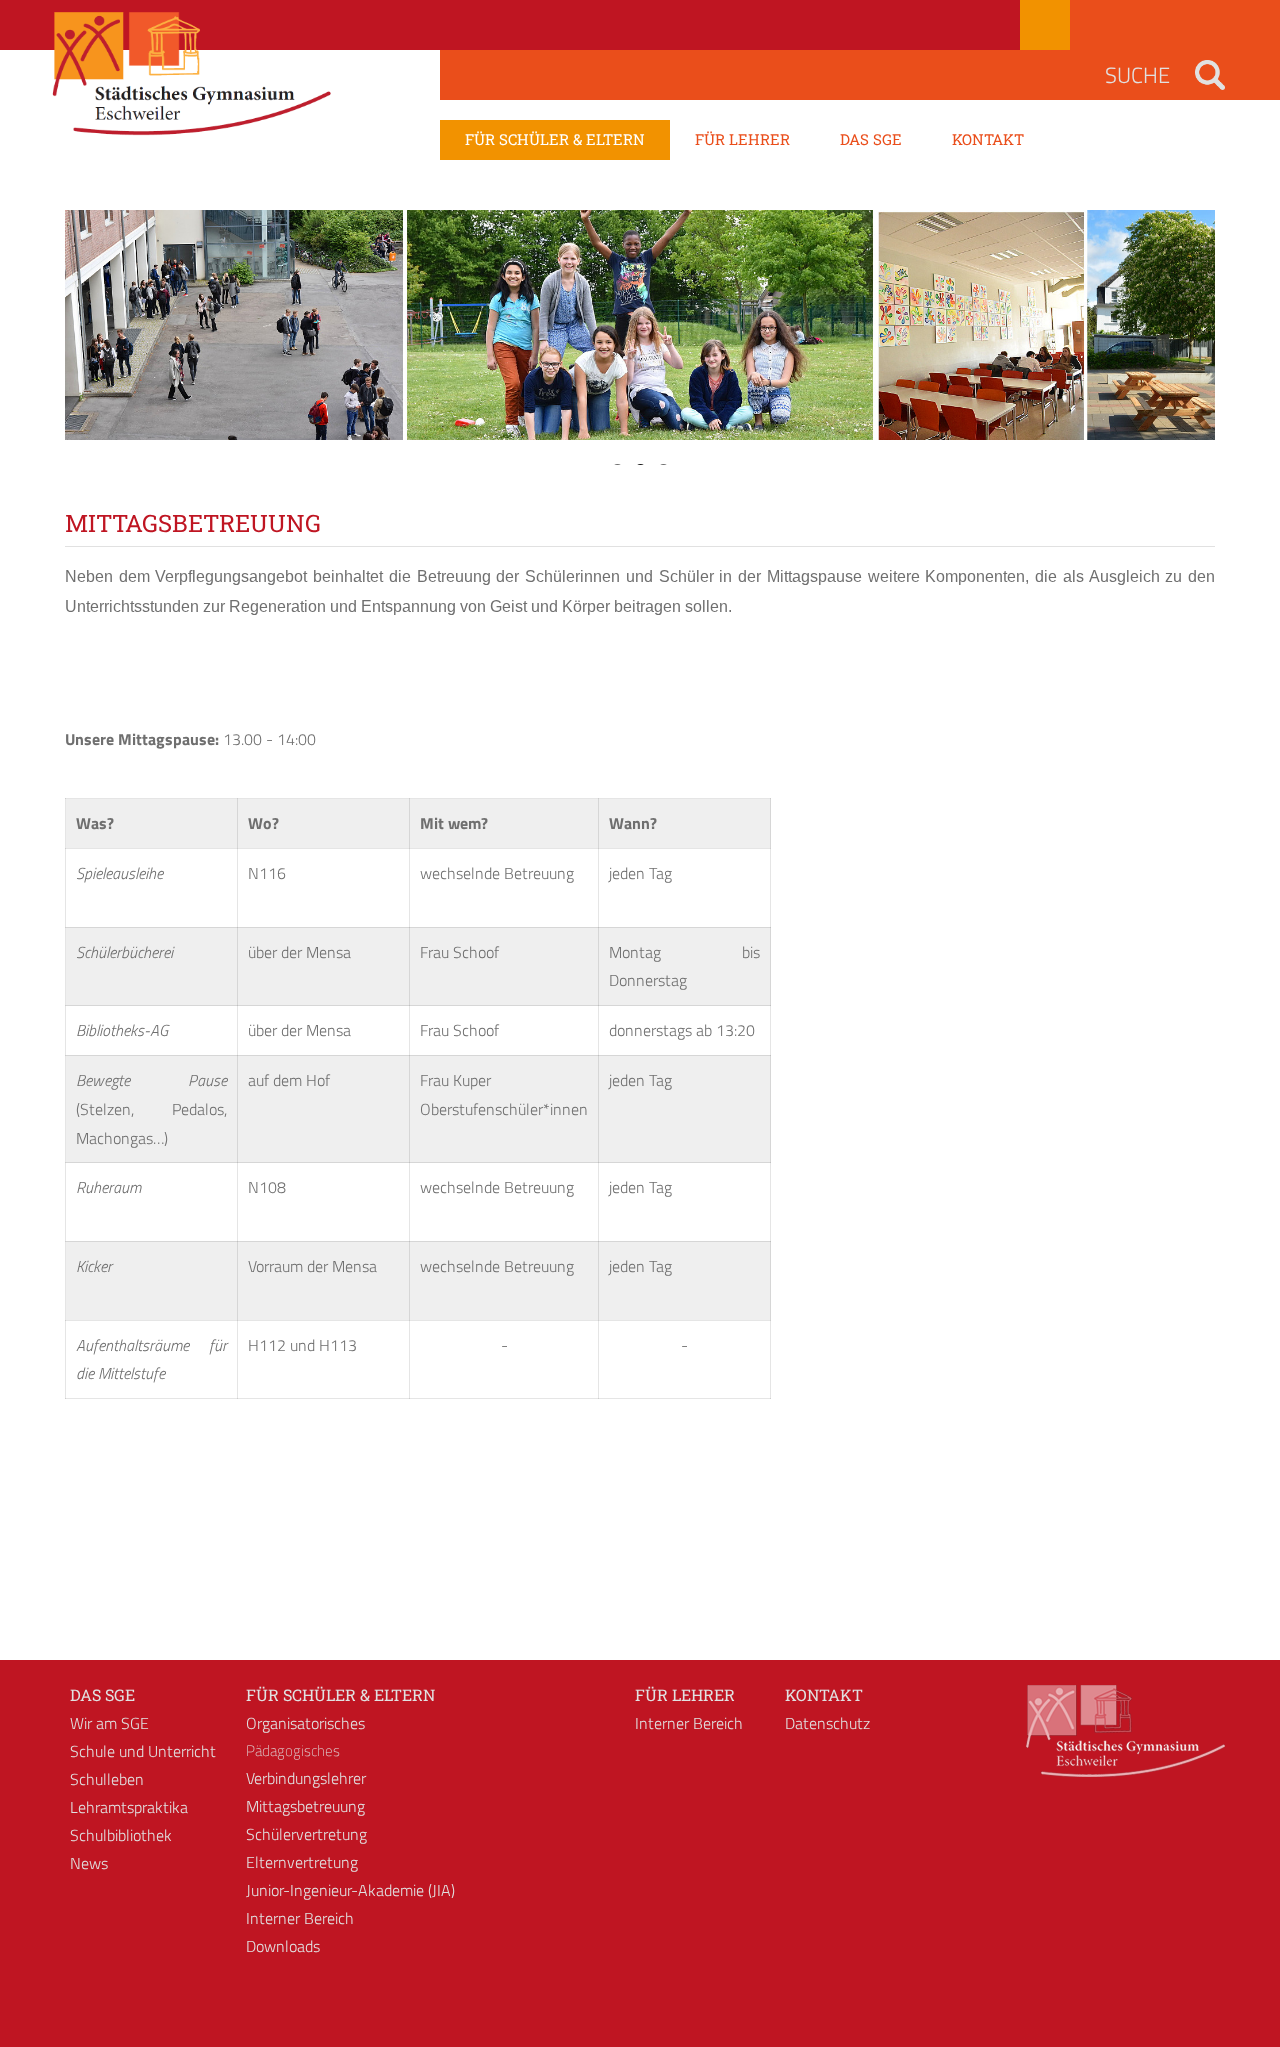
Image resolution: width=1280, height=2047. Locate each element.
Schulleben (107, 1779)
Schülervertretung (306, 1834)
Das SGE (102, 1694)
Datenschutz (827, 1723)
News (89, 1863)
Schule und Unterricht (143, 1751)
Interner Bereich (300, 1918)
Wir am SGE (109, 1723)
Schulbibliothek (121, 1835)
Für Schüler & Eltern (340, 1694)
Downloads (283, 1946)
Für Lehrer (685, 1694)
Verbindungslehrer (306, 1778)
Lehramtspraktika (129, 1807)
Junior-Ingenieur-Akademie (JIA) (350, 1890)
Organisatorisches (305, 1723)
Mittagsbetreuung (305, 1806)
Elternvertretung (302, 1862)
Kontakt (824, 1694)
